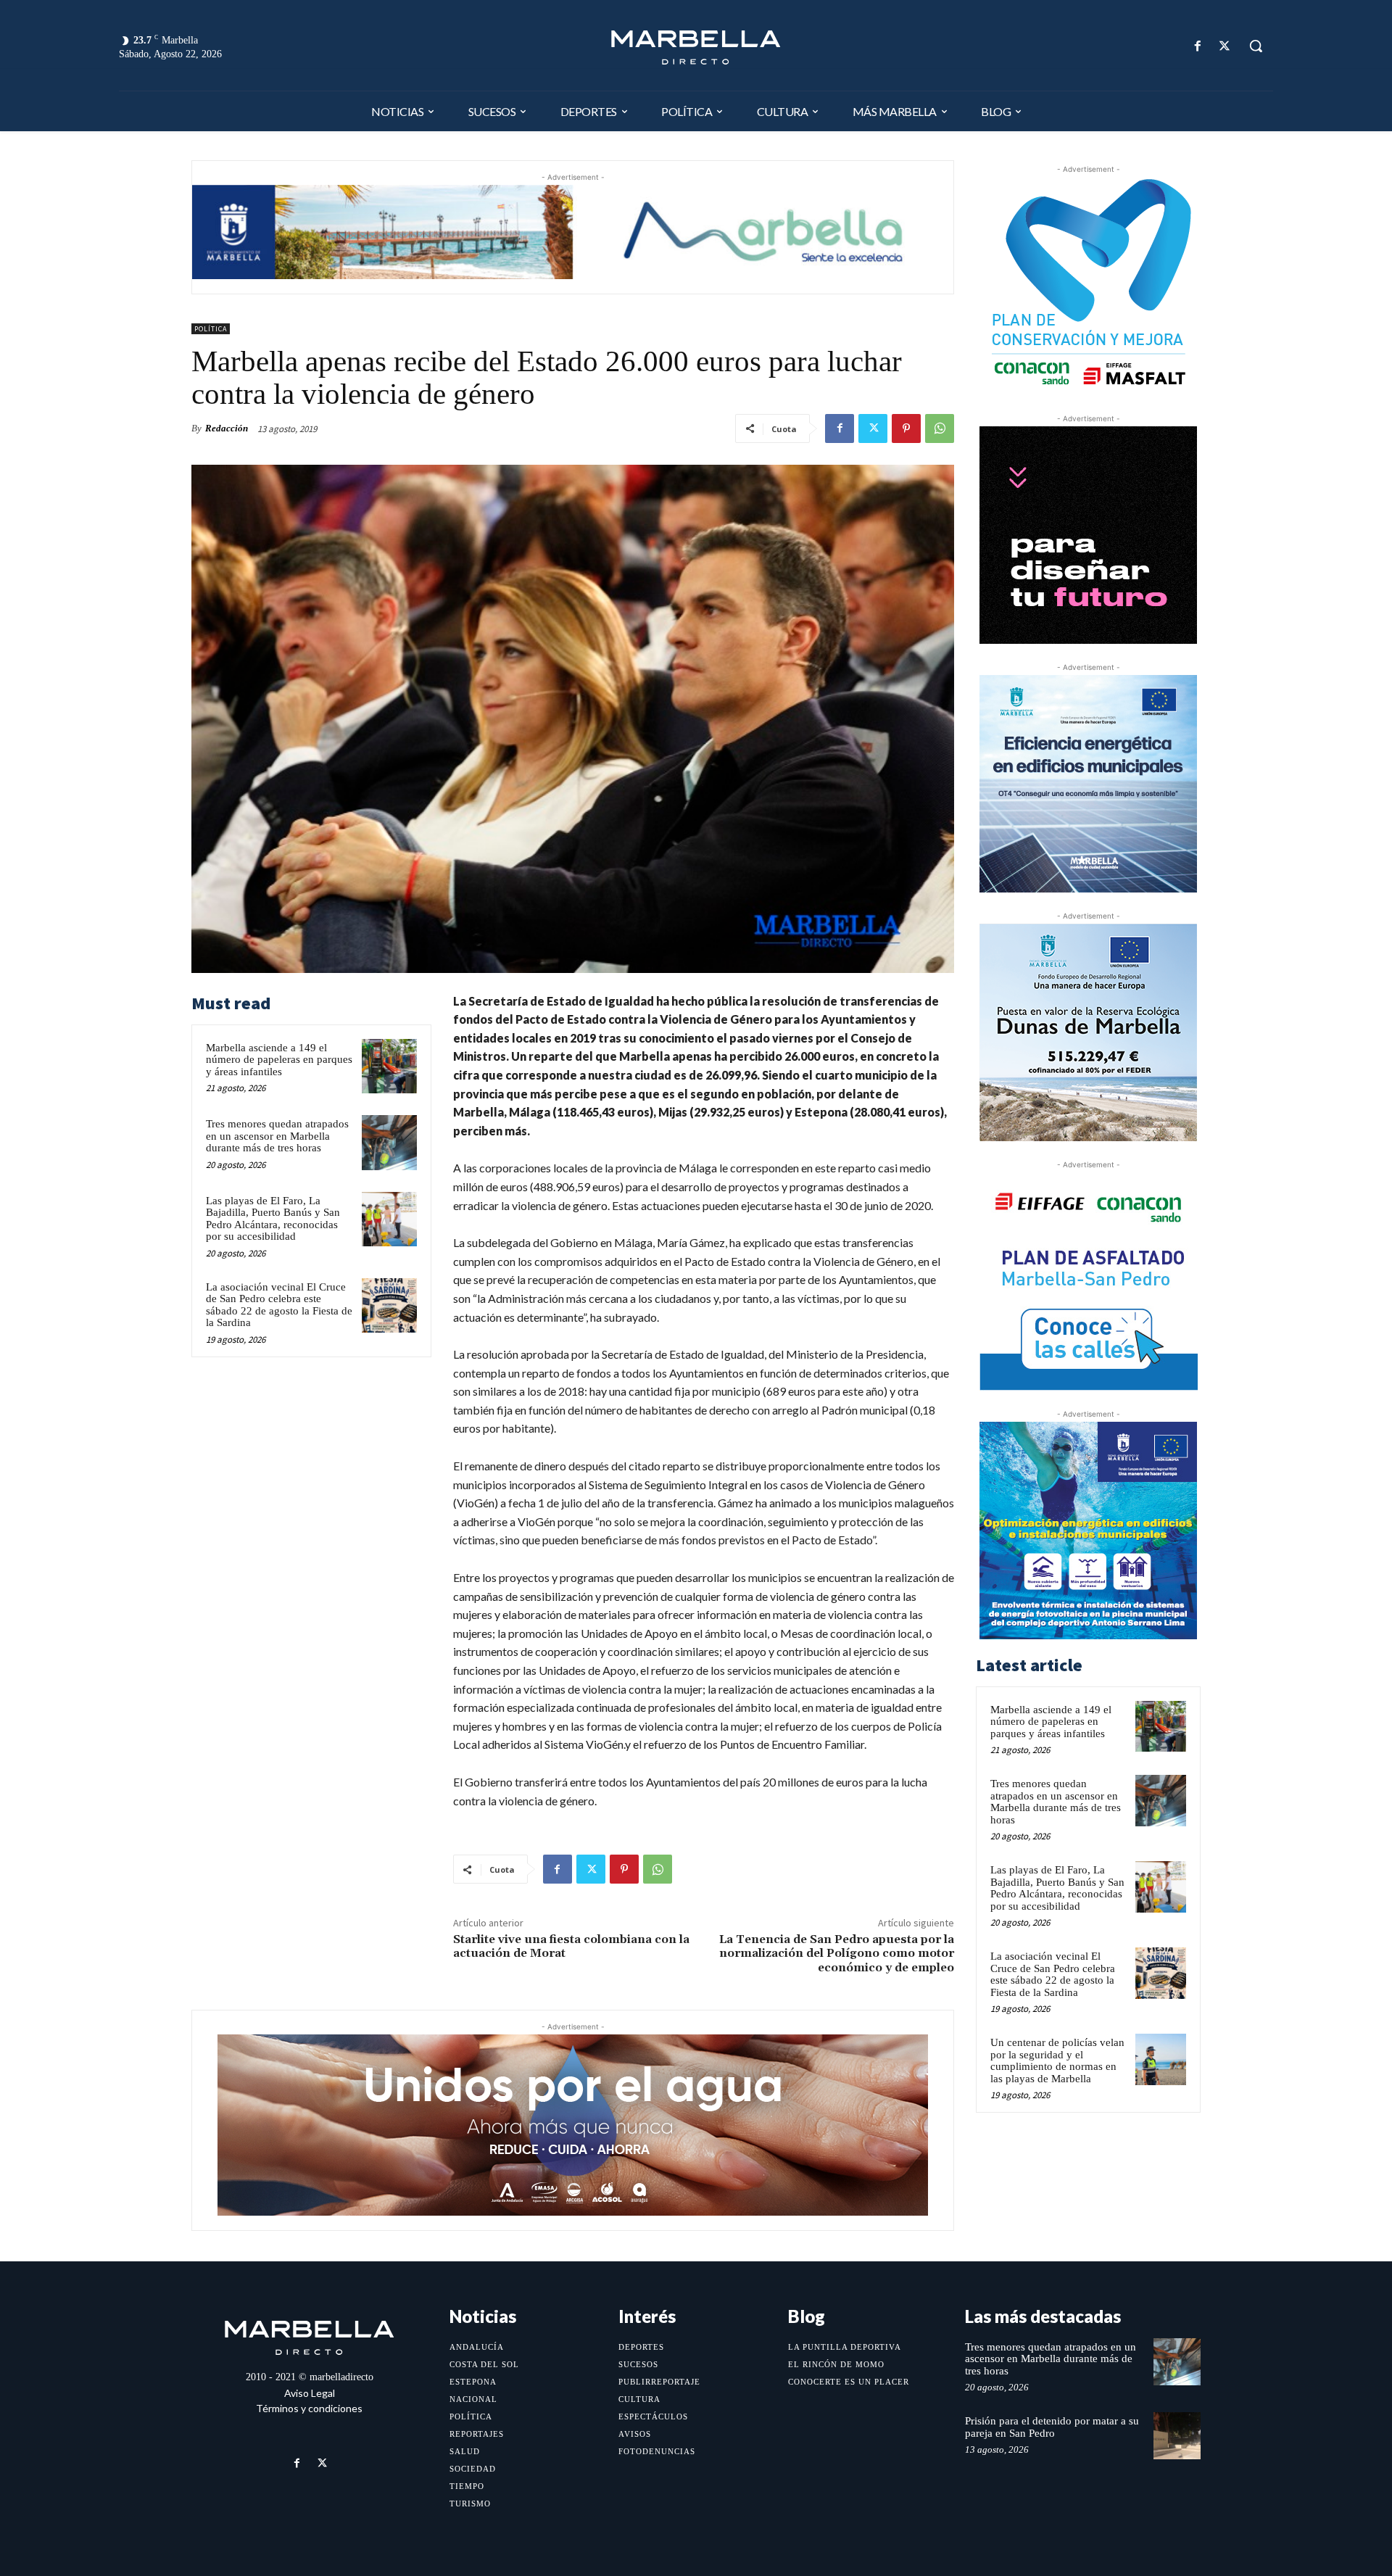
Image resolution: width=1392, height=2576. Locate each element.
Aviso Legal (310, 2393)
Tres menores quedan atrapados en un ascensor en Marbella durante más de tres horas (277, 1136)
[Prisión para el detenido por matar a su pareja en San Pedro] (1177, 2436)
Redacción (227, 428)
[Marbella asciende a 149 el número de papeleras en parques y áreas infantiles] (389, 1067)
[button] (1256, 46)
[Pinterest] (906, 428)
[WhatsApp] (940, 428)
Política (211, 329)
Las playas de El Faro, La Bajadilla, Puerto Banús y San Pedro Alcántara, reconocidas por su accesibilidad (273, 1219)
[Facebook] (1198, 46)
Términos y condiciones (309, 2408)
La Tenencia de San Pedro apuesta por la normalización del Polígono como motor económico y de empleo (837, 1953)
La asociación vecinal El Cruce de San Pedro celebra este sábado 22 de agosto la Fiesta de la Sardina (279, 1305)
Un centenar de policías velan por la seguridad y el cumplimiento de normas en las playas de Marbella (1057, 2061)
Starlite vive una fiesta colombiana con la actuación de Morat (571, 1946)
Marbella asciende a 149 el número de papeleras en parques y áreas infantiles (279, 1060)
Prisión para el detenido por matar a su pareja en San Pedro (1052, 2427)
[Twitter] (1225, 46)
